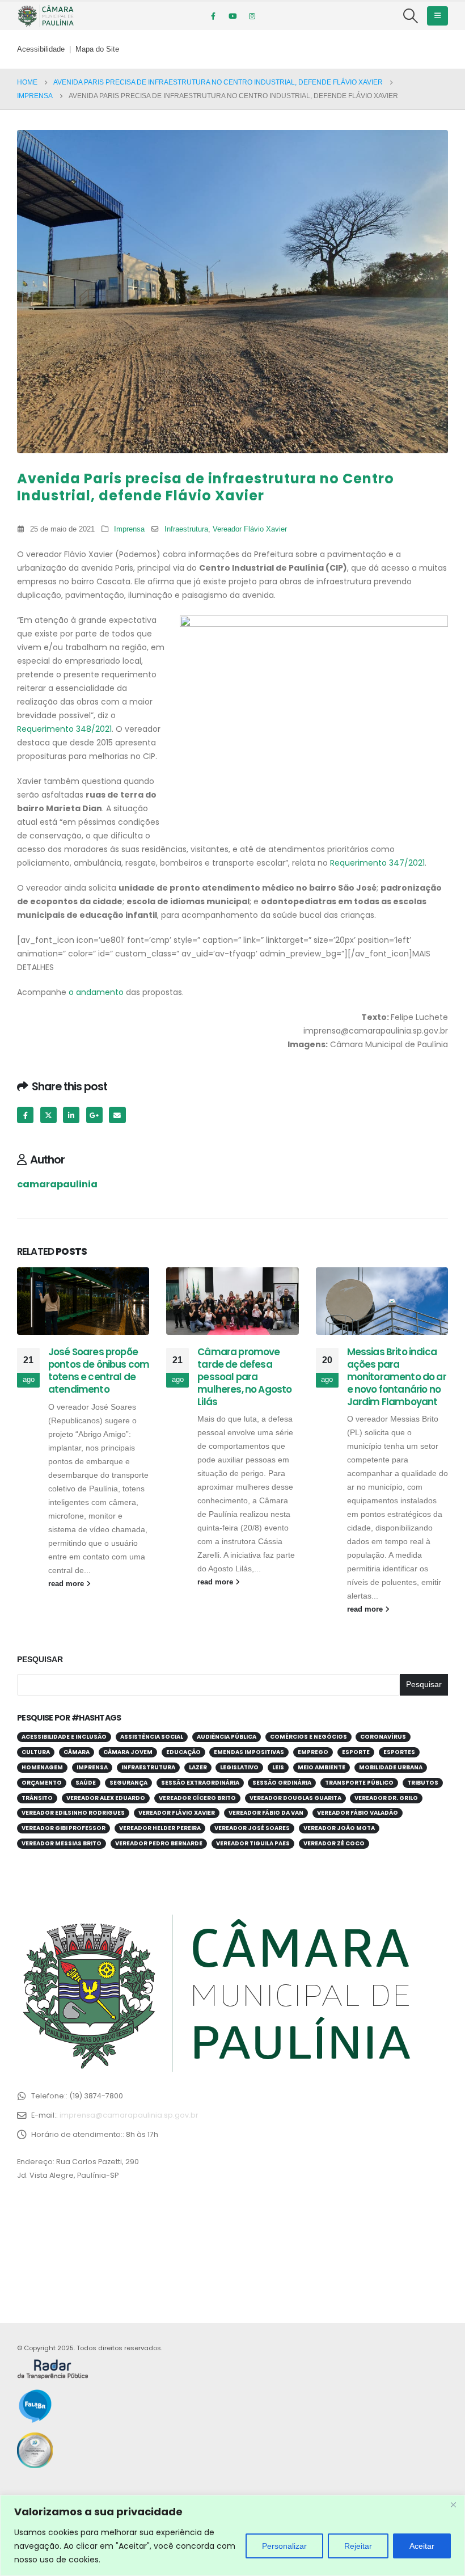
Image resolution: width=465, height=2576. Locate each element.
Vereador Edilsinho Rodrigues (73, 1813)
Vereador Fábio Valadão (358, 1813)
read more (67, 1584)
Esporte (356, 1752)
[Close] (453, 2505)
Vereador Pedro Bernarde (159, 1843)
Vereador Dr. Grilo (386, 1798)
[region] (232, 2535)
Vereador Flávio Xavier (250, 529)
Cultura (36, 1752)
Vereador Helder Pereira (160, 1828)
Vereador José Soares (252, 1828)
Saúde (86, 1783)
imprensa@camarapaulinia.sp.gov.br (129, 2115)
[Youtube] (232, 16)
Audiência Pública (227, 1737)
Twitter (48, 1115)
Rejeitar (358, 2546)
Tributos (423, 1783)
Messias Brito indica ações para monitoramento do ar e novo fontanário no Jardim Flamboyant (397, 1376)
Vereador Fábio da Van (266, 1813)
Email (117, 1115)
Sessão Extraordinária (200, 1783)
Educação (183, 1752)
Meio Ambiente (322, 1767)
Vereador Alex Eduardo (106, 1798)
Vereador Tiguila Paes (253, 1843)
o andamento (96, 992)
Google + (94, 1115)
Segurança (128, 1783)
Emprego (313, 1752)
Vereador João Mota (339, 1828)
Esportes (399, 1752)
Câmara (77, 1752)
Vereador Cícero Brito (197, 1798)
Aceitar (422, 2546)
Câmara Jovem (128, 1752)
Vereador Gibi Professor (64, 1828)
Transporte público (359, 1783)
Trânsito (37, 1798)
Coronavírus (383, 1737)
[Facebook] (213, 16)
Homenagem (42, 1767)
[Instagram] (252, 16)
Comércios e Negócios (308, 1737)
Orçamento (42, 1783)
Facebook (25, 1115)
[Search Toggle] (411, 16)
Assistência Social (152, 1737)
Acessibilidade (41, 49)
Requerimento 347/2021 (377, 863)
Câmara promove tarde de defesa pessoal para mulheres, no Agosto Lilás (244, 1376)
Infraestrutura (186, 529)
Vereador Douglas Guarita (295, 1798)
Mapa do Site (97, 49)
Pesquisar (40, 1659)
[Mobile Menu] (437, 16)
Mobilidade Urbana (391, 1767)
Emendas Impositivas (249, 1752)
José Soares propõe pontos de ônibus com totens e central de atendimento (99, 1370)
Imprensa (129, 529)
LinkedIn (71, 1115)
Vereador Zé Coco (334, 1843)
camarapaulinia (57, 1184)
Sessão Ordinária (282, 1783)
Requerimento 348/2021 (64, 729)
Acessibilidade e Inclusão (64, 1737)
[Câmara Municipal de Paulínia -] (45, 16)
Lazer (198, 1767)
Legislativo (239, 1767)
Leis (278, 1767)
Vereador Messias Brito (62, 1843)
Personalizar (284, 2546)
